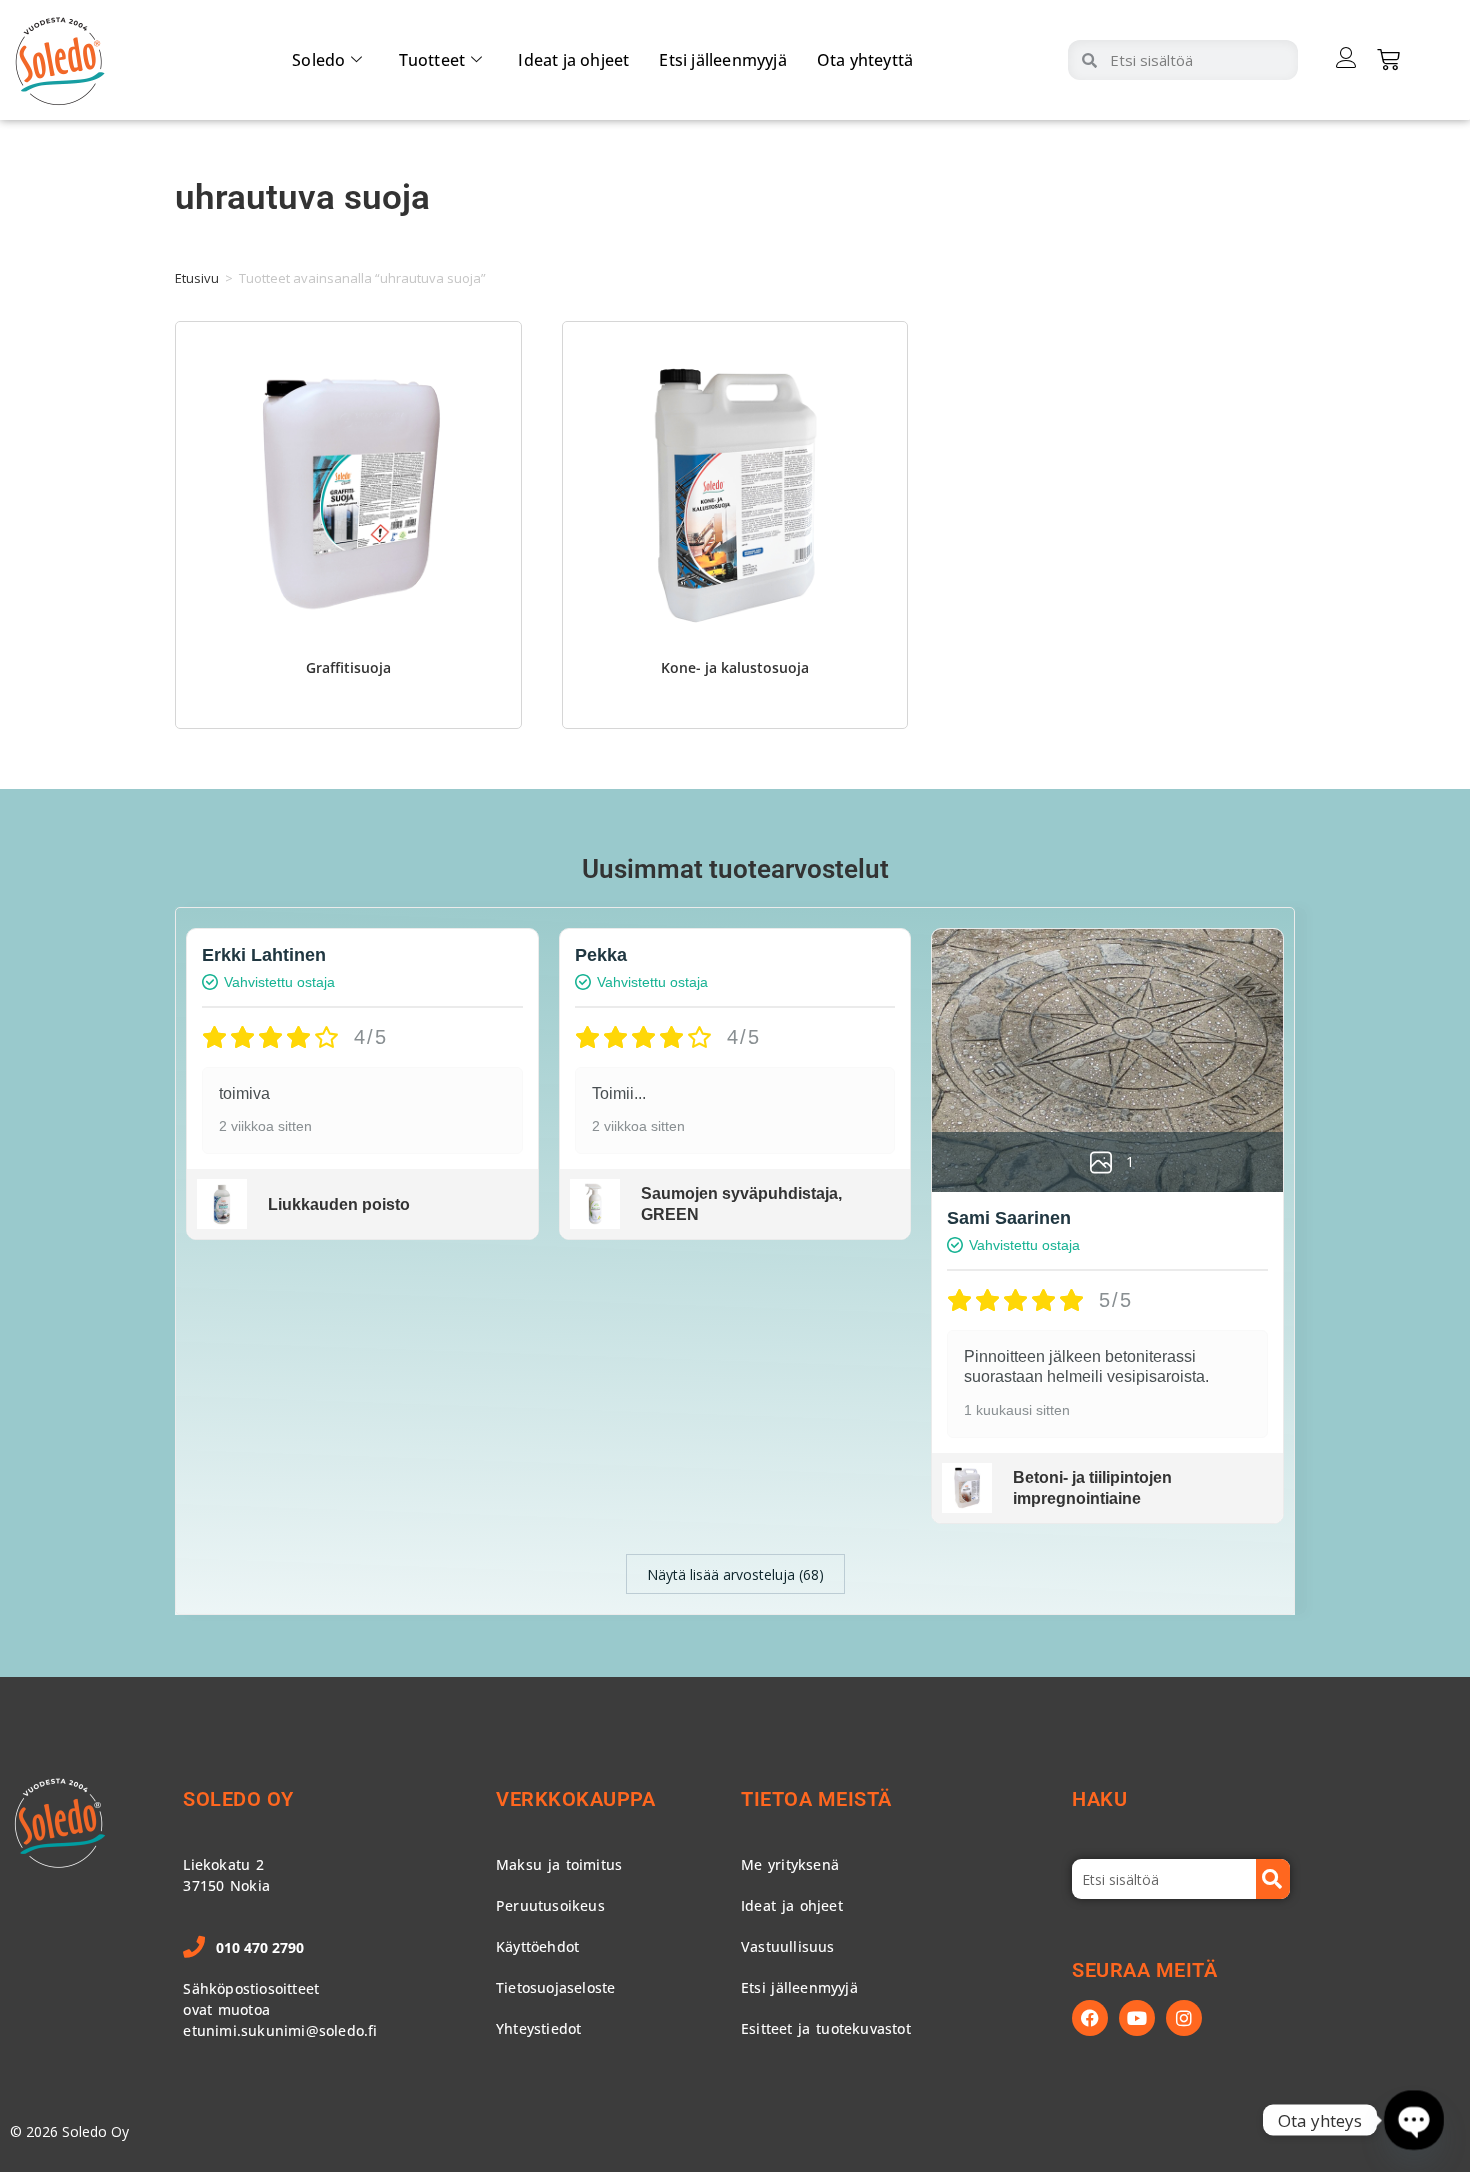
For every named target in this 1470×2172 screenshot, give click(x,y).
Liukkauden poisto (339, 1204)
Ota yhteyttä (865, 60)
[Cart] (1388, 59)
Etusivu (197, 278)
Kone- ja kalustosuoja (735, 667)
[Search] (1273, 1879)
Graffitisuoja (348, 667)
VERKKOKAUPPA (575, 1799)
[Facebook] (1090, 2018)
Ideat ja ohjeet (573, 60)
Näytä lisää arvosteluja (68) (735, 1574)
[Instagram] (1184, 2018)
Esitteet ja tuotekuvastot (826, 2028)
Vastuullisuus (788, 1946)
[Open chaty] (1413, 2119)
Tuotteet (432, 60)
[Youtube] (1137, 2018)
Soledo (318, 60)
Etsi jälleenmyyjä (722, 60)
